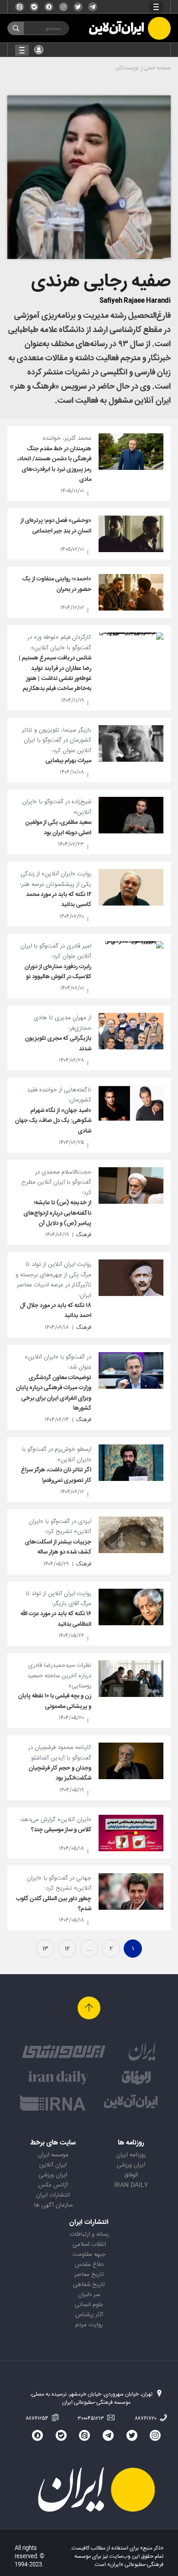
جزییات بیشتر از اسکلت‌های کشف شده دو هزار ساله (58, 1547)
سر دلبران (89, 2295)
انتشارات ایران (53, 2195)
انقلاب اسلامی (89, 2244)
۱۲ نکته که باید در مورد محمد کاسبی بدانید (59, 900)
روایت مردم (89, 2325)
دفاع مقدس (89, 2265)
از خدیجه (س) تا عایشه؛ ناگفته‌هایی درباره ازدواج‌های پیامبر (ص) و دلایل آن (58, 1213)
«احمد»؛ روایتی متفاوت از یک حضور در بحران (57, 584)
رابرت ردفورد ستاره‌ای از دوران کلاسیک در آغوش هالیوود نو (58, 972)
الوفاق (131, 2175)
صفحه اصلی (157, 68)
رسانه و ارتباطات (89, 2234)
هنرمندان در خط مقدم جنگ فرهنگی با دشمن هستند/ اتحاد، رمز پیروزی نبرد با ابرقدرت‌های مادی (54, 464)
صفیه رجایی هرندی (101, 282)
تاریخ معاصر (89, 2275)
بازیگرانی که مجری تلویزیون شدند (58, 1043)
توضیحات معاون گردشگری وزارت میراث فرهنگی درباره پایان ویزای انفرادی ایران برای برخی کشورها (54, 1393)
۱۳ (45, 1949)
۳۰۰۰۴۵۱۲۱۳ (92, 2418)
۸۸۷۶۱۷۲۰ (146, 2418)
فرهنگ (84, 1235)
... (89, 1949)
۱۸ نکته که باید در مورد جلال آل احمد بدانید (56, 1311)
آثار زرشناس (89, 2315)
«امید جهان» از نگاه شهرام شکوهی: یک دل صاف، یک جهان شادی (53, 1121)
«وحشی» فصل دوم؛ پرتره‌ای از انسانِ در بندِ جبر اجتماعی (56, 526)
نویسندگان (127, 68)
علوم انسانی (89, 2305)
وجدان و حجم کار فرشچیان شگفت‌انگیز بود (60, 1773)
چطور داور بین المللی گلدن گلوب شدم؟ (54, 1904)
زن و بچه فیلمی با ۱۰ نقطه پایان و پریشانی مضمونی (55, 1701)
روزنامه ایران (131, 2155)
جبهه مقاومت (89, 2255)
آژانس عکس (53, 2185)
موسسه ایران (53, 2155)
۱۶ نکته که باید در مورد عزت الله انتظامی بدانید (56, 1619)
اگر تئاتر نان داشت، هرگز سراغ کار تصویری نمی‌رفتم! (56, 1475)
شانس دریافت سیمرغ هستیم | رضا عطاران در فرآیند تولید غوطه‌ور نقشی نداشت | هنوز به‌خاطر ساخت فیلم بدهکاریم (55, 673)
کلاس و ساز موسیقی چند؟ (61, 1830)
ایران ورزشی (131, 2165)
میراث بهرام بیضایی (68, 761)
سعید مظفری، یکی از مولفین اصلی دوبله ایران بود (58, 827)
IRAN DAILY (131, 2185)
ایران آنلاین (53, 2165)
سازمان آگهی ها (53, 2205)
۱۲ (67, 1949)
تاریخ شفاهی (89, 2285)
